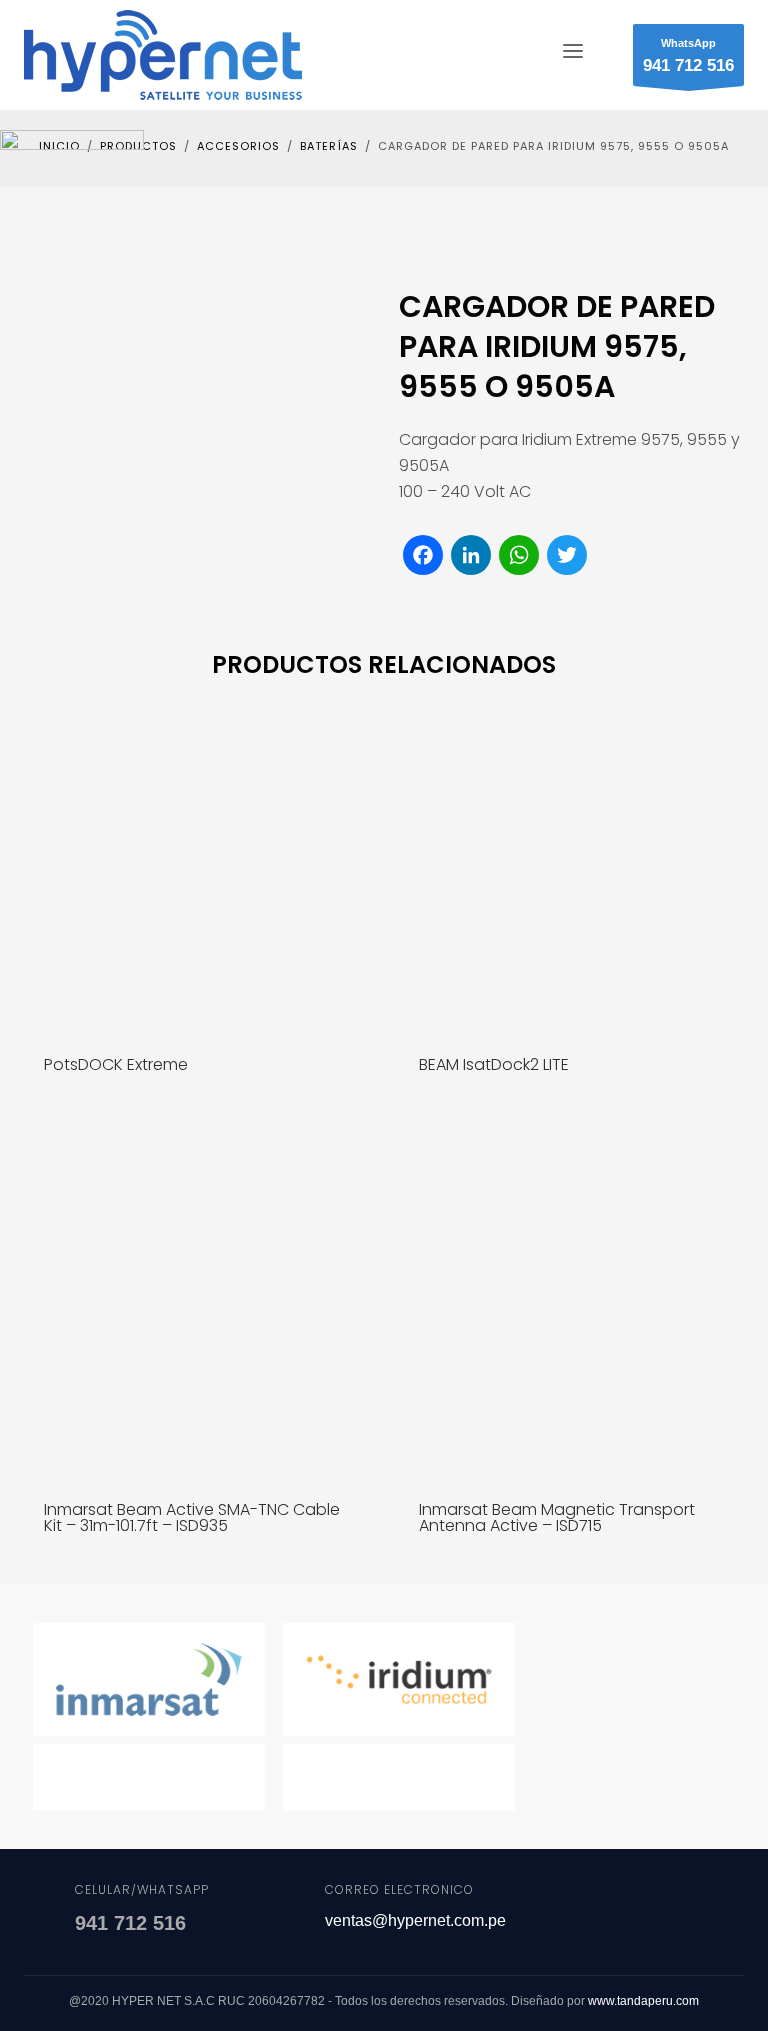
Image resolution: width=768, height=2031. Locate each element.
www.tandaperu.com (643, 2001)
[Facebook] (612, 1911)
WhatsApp (688, 56)
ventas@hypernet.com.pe (415, 1920)
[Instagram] (712, 1911)
